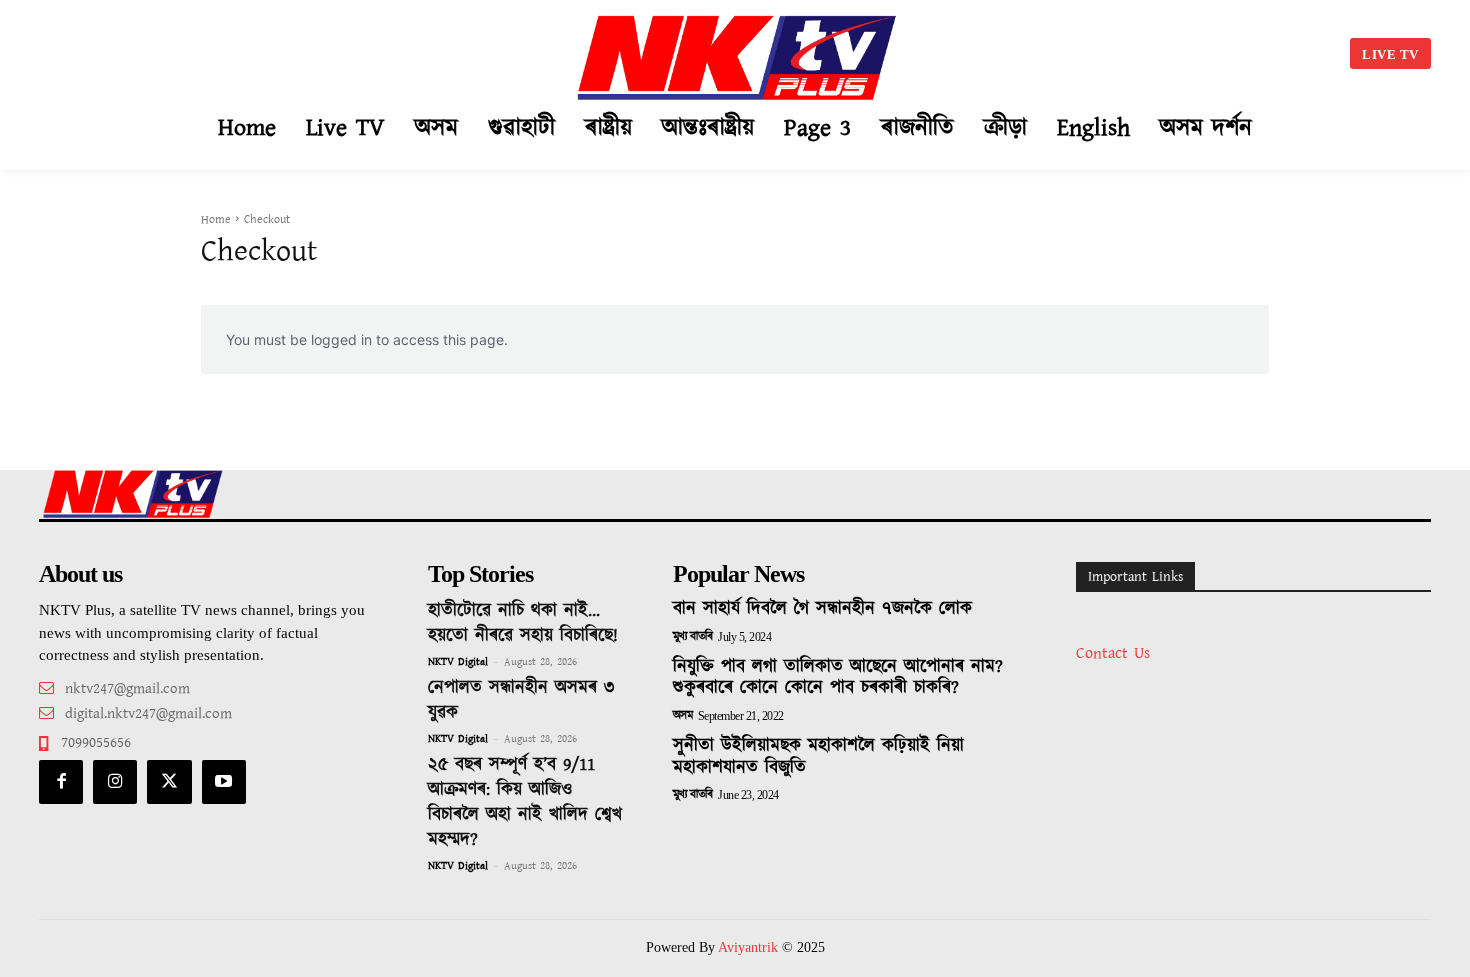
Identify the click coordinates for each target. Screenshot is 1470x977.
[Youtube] (224, 782)
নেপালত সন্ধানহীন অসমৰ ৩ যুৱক (521, 700)
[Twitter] (169, 782)
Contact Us (1113, 653)
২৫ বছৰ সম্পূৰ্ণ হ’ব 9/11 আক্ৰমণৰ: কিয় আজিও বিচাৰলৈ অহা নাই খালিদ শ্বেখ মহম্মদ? (525, 802)
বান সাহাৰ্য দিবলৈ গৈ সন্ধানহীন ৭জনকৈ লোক (822, 609)
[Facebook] (61, 782)
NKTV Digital (458, 662)
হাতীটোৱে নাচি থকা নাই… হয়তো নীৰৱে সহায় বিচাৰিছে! (523, 623)
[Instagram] (115, 782)
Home (216, 219)
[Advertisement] (241, 50)
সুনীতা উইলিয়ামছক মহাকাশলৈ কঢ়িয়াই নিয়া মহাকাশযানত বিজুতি (818, 757)
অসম (683, 716)
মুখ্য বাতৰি (693, 637)
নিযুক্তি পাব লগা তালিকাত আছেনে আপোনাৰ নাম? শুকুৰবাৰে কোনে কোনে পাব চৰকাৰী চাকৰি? (838, 678)
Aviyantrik (750, 947)
